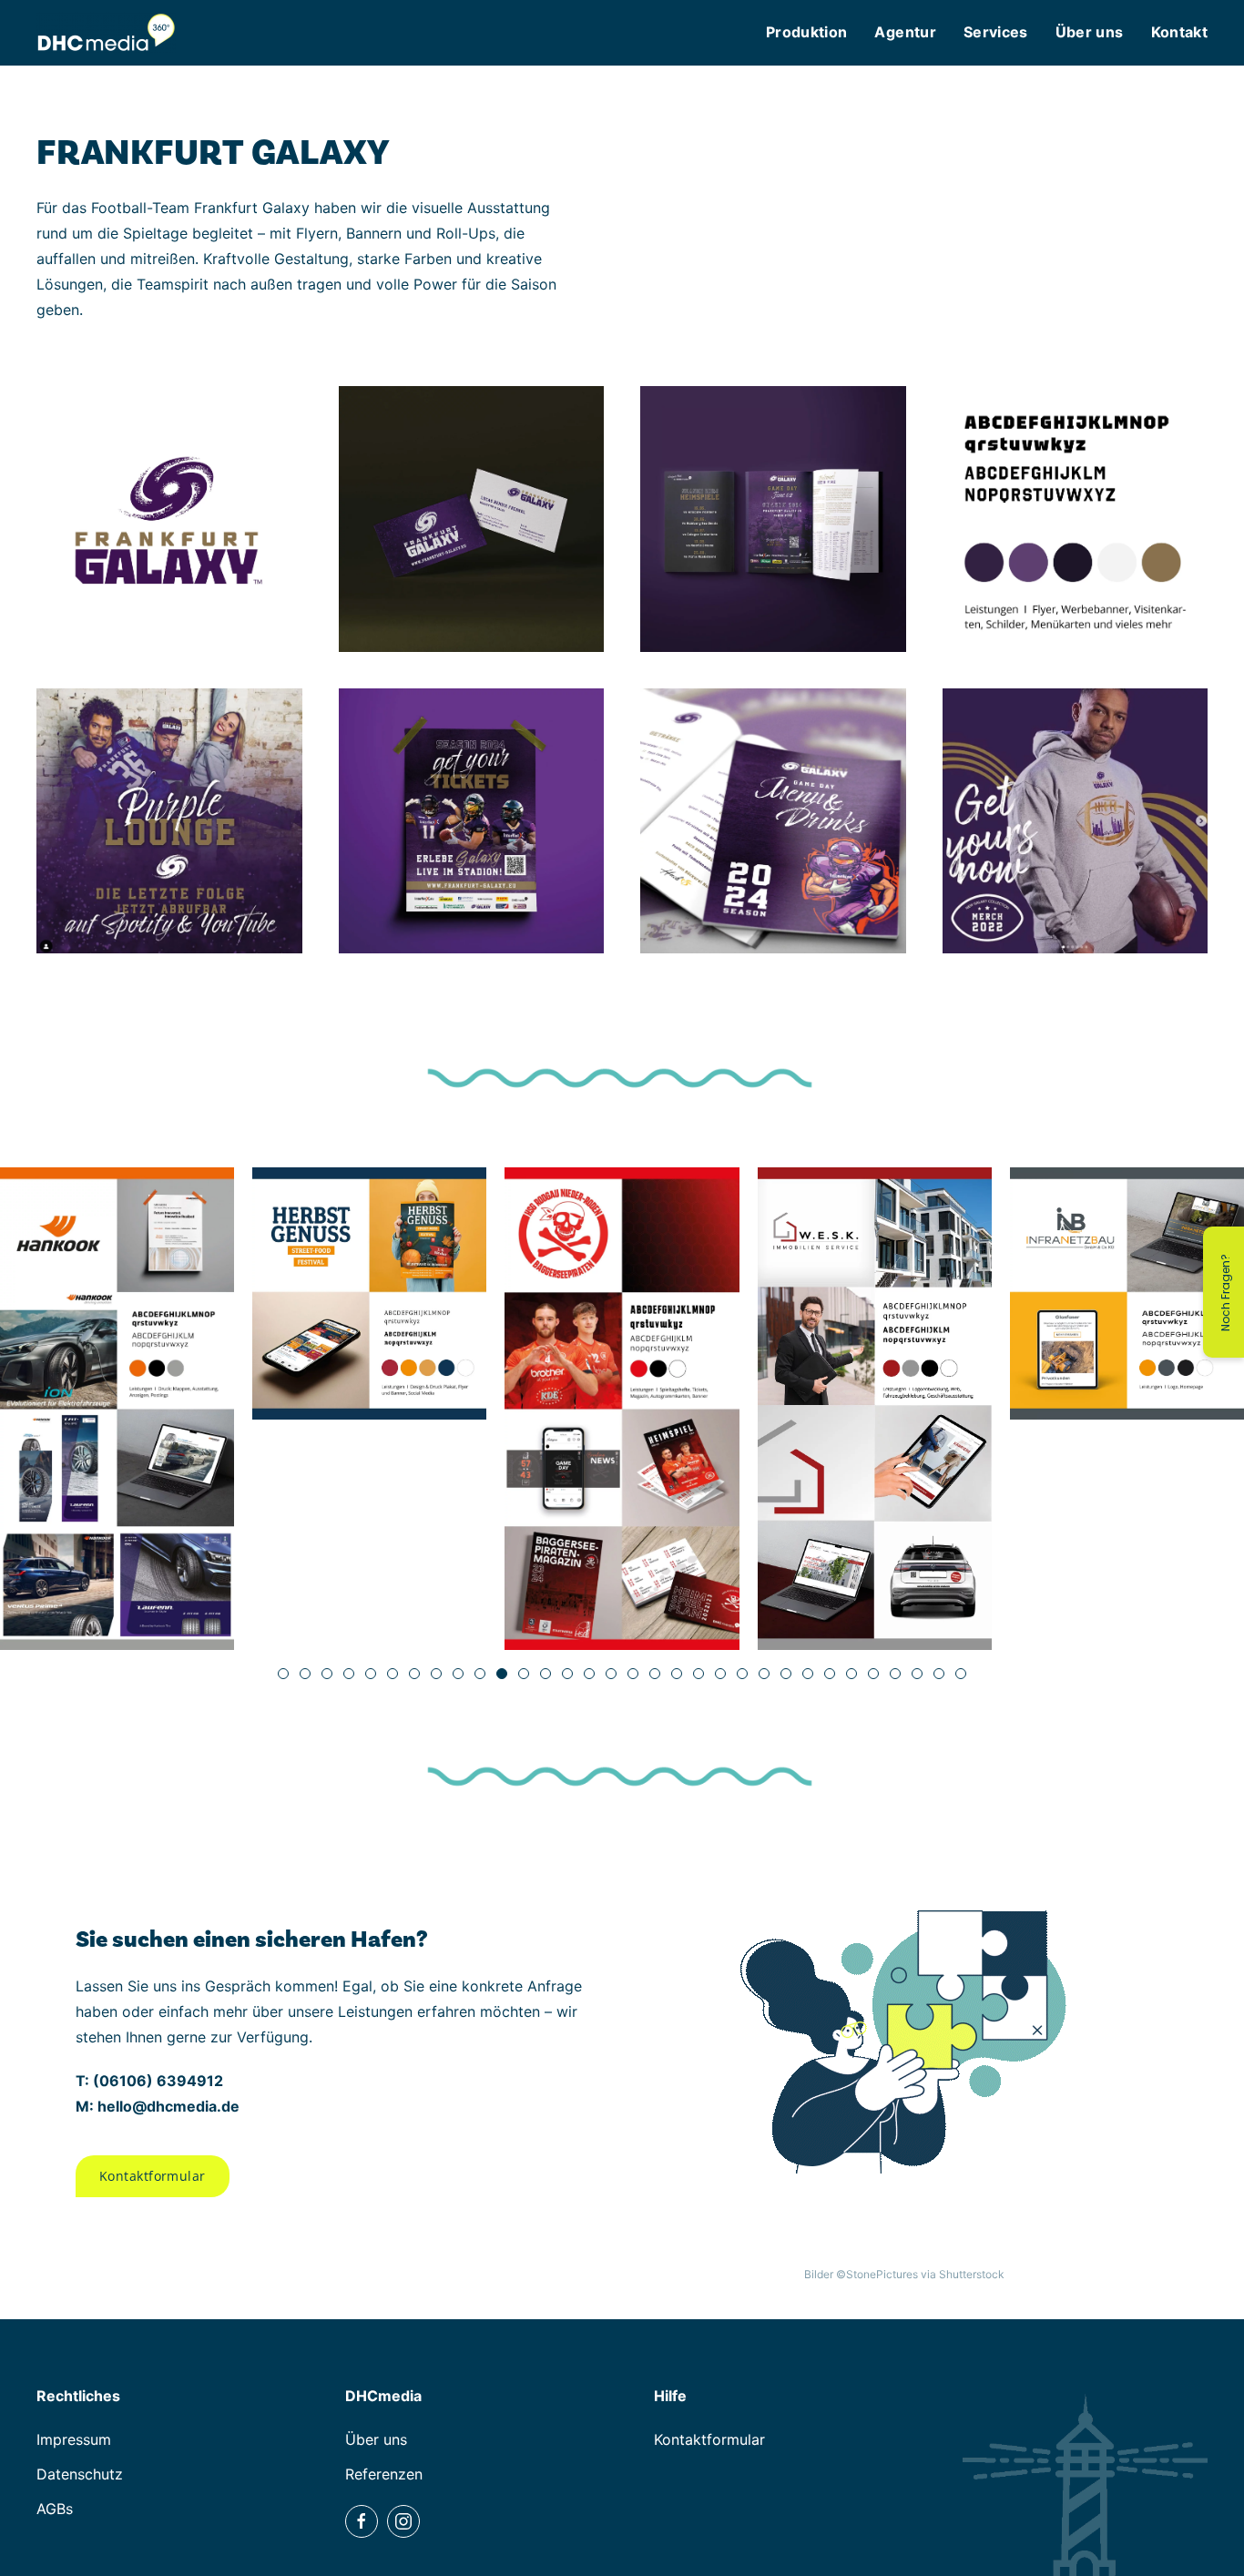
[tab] (283, 1674)
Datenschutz (80, 2474)
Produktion (807, 32)
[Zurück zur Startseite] (106, 32)
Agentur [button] (905, 32)
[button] (169, 519)
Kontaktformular (153, 2176)
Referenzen (384, 2474)
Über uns (376, 2439)
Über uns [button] (1090, 32)
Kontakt (1179, 32)
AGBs (55, 2509)
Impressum (74, 2439)
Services (996, 32)
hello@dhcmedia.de (168, 2106)
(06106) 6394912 (158, 2081)
